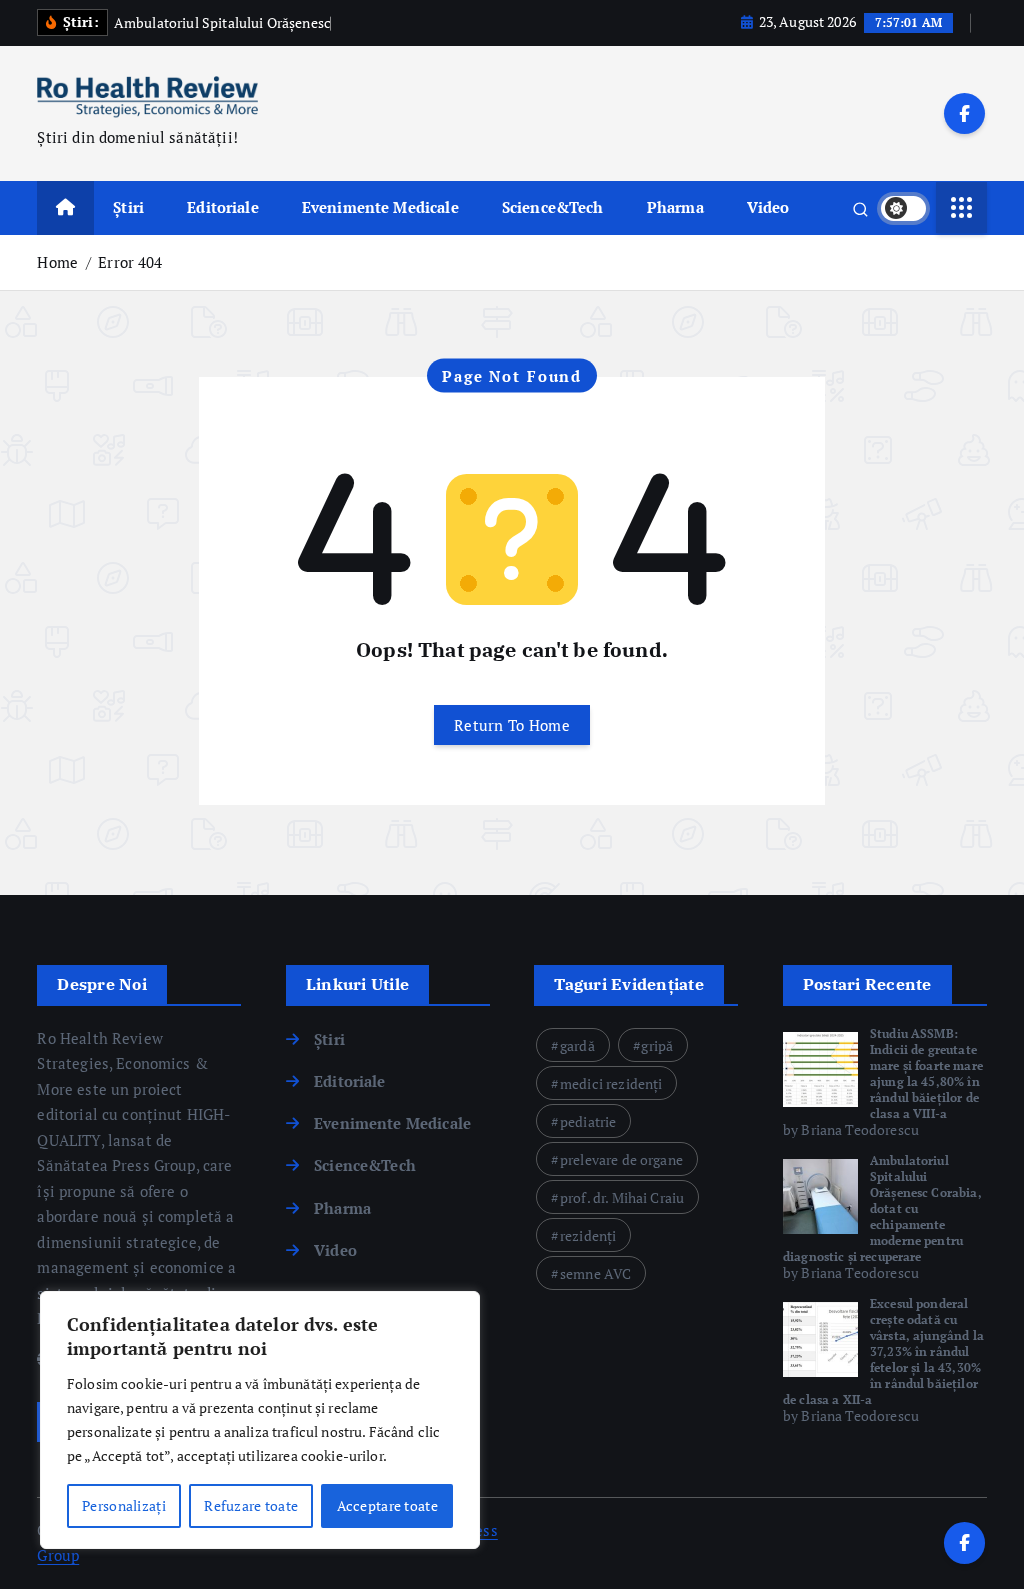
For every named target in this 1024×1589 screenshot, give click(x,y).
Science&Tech (553, 207)
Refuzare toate (251, 1505)
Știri (128, 207)
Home (57, 262)
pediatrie (588, 1121)
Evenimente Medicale (380, 207)
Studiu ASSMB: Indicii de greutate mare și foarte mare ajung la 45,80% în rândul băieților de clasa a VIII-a (926, 1073)
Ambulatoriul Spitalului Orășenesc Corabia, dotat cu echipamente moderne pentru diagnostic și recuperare (882, 1208)
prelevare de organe (621, 1159)
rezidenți (588, 1235)
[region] (260, 1420)
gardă (577, 1045)
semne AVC (595, 1273)
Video (768, 207)
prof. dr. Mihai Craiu (622, 1197)
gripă (657, 1045)
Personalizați (124, 1505)
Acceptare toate (387, 1505)
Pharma (675, 207)
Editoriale (223, 207)
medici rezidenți (611, 1083)
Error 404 (130, 262)
